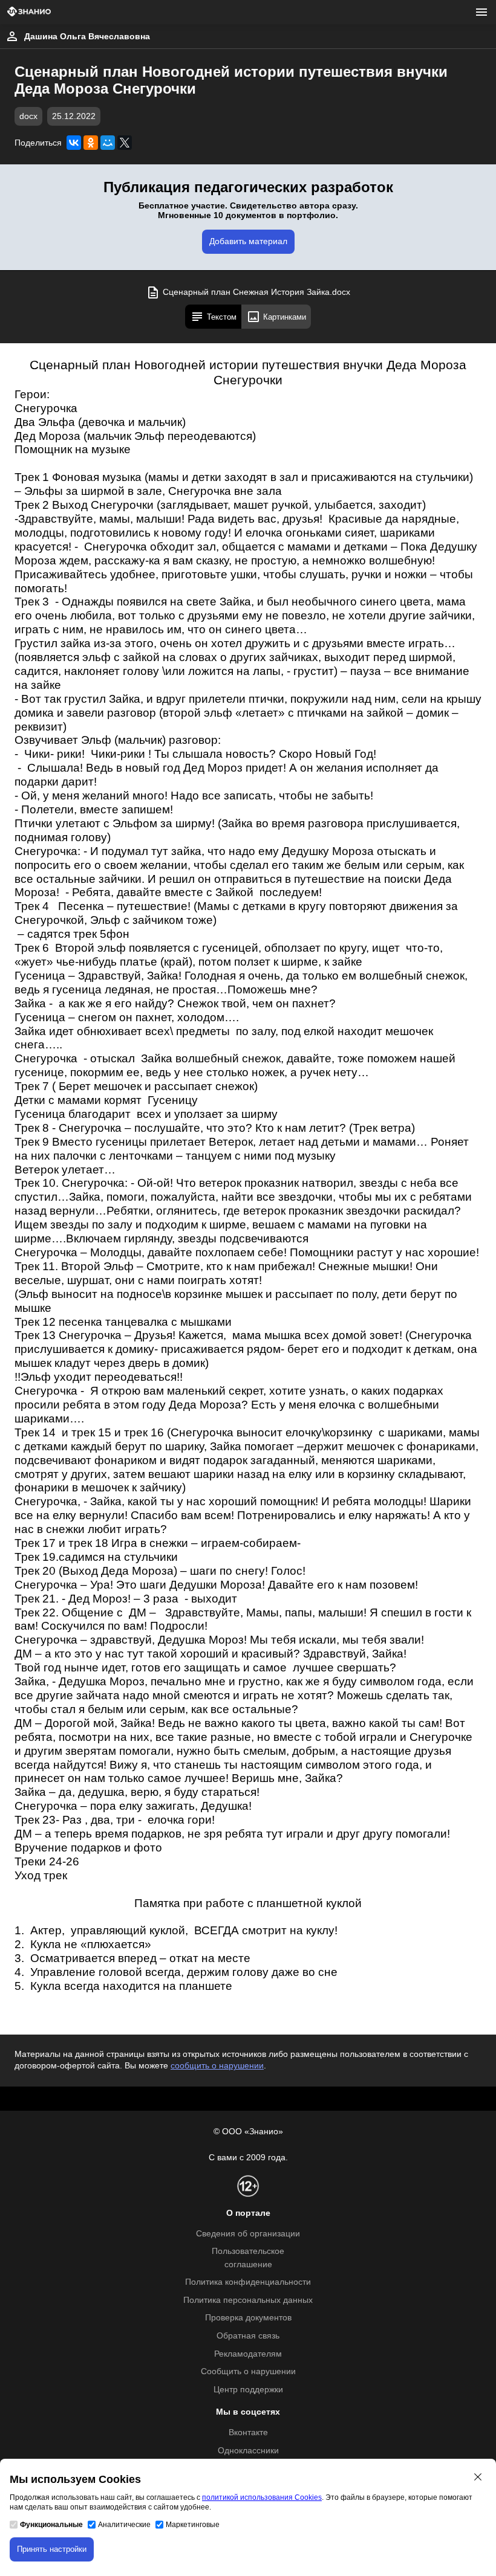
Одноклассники (248, 2451)
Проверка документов (248, 2318)
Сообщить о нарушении (248, 2371)
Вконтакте (248, 2432)
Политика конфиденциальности (248, 2282)
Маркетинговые (193, 2525)
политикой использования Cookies (262, 2497)
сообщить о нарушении (217, 2066)
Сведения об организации (248, 2234)
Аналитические (124, 2525)
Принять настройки (52, 2549)
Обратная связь (248, 2336)
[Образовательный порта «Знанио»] (29, 12)
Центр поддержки (248, 2390)
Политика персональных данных (248, 2300)
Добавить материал (248, 241)
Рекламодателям (248, 2354)
